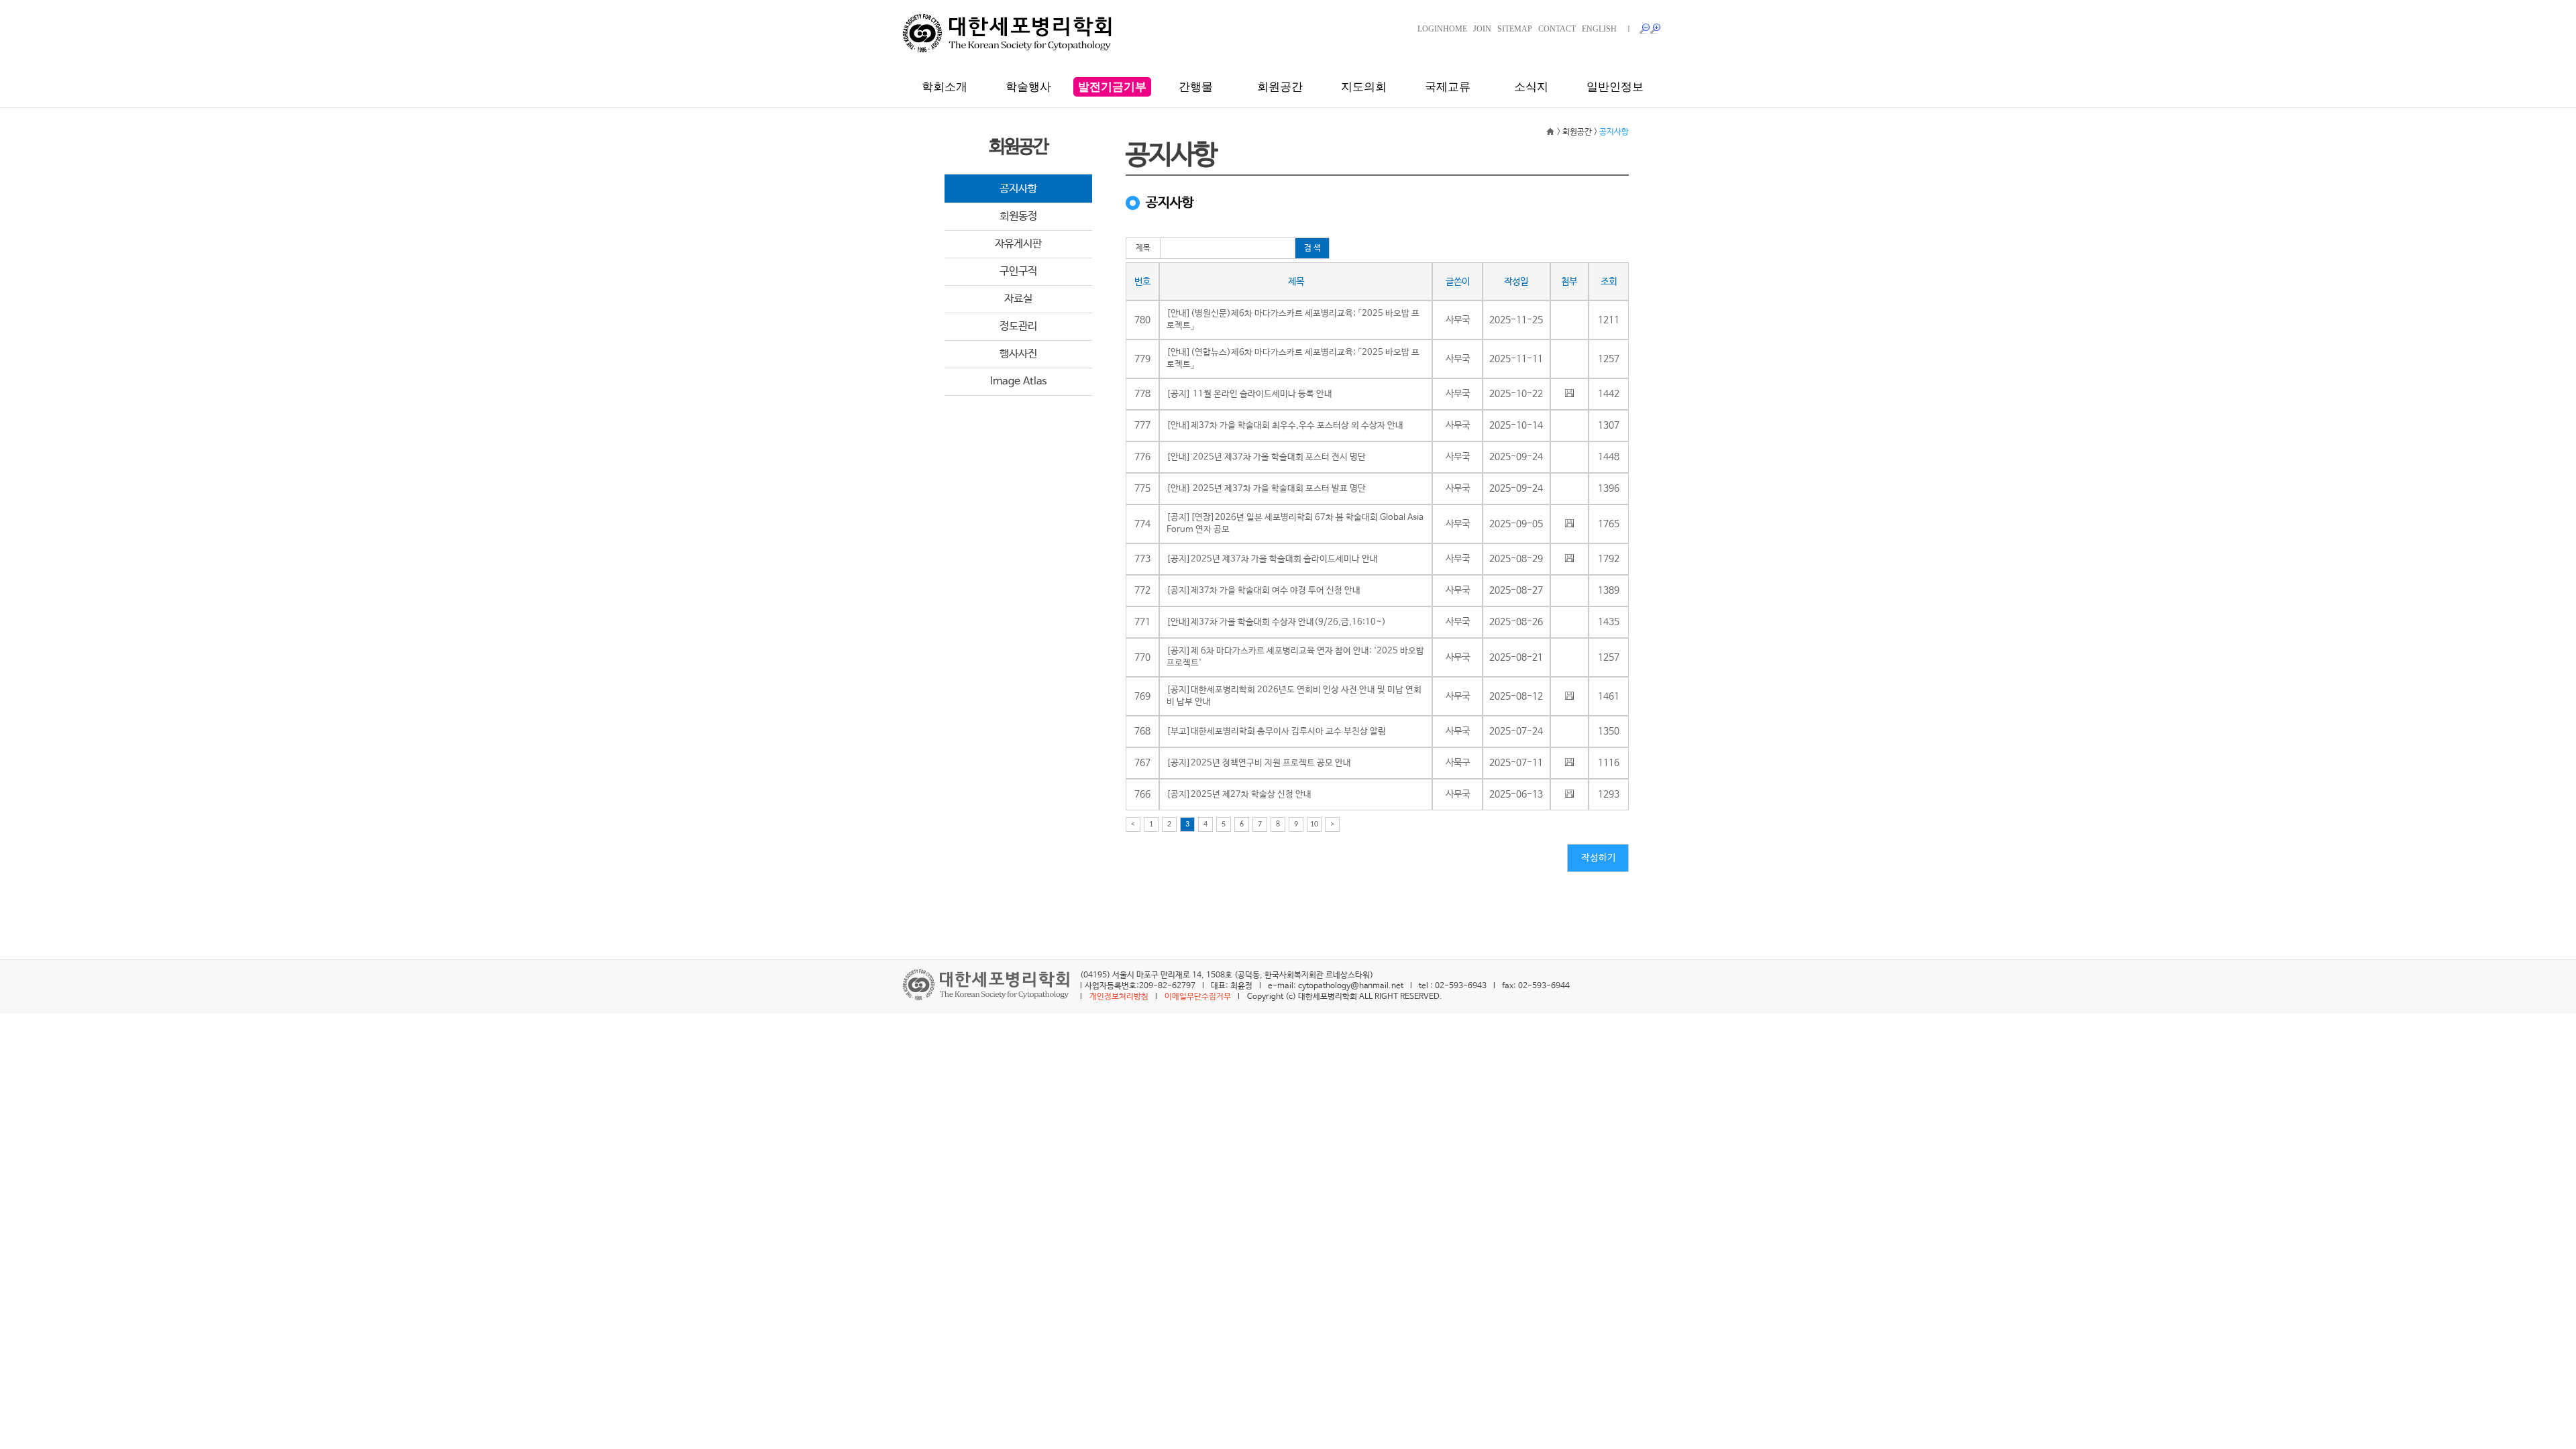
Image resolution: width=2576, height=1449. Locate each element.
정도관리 (1018, 326)
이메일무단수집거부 (1198, 997)
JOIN (1482, 29)
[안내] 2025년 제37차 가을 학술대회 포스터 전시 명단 (1266, 457)
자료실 (1018, 299)
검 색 (1312, 248)
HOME (1455, 29)
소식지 (1531, 87)
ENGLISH (1599, 29)
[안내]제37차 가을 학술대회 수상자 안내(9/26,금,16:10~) (1276, 622)
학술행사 (1028, 87)
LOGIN (1430, 29)
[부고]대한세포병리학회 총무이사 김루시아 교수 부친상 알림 (1276, 732)
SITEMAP (1515, 29)
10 (1314, 824)
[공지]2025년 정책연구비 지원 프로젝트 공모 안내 (1259, 763)
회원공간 (1280, 87)
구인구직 (1018, 271)
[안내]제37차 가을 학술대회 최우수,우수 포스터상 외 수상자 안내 (1285, 426)
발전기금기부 (1112, 87)
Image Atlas (1019, 381)
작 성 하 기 (1598, 858)
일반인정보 (1615, 87)
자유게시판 (1018, 244)
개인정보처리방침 (1119, 997)
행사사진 (1018, 354)
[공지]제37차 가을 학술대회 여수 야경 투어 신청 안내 (1264, 591)
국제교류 (1448, 87)
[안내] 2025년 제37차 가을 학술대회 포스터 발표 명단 (1266, 489)
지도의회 (1364, 87)
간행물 (1196, 87)
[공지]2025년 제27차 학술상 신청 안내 (1239, 795)
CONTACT (1557, 29)
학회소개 (945, 87)
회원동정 (1018, 216)
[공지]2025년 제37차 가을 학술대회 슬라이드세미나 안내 (1272, 559)
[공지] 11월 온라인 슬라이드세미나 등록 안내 (1249, 394)
